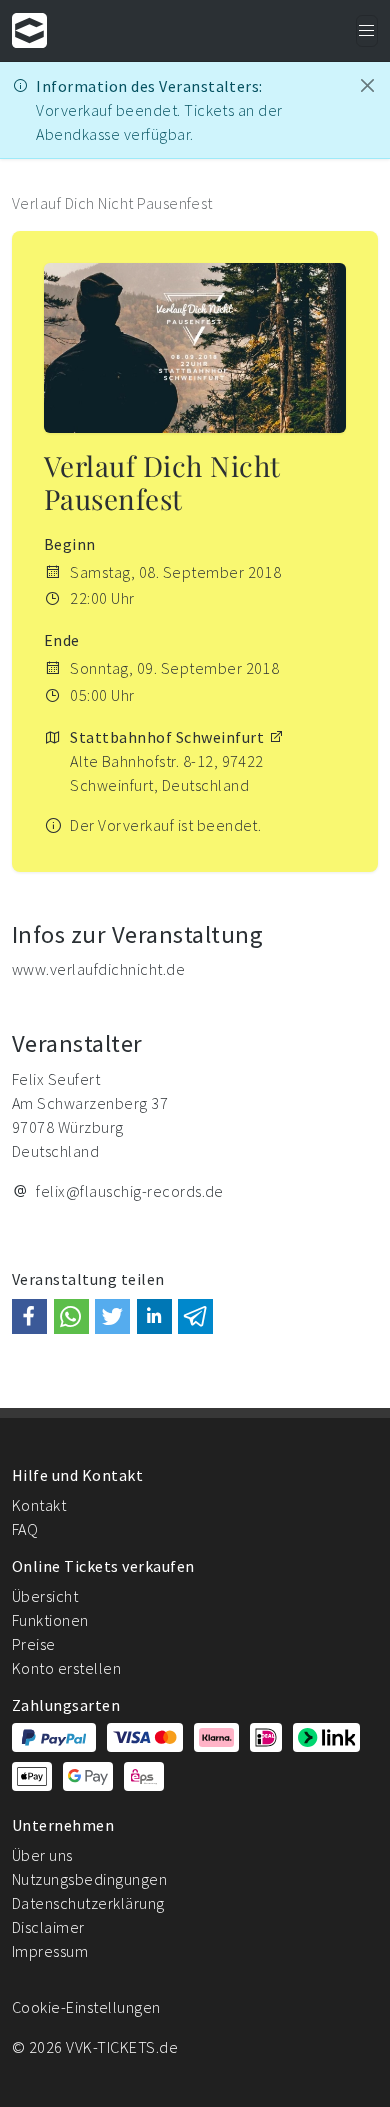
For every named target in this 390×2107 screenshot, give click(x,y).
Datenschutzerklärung (88, 1903)
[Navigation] (367, 31)
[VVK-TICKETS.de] (29, 30)
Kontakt (39, 1505)
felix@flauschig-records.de (129, 1191)
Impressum (50, 1951)
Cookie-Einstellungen (86, 2007)
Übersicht (45, 1596)
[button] (29, 1316)
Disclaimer (48, 1927)
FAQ (25, 1529)
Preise (34, 1644)
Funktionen (50, 1620)
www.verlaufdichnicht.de (98, 969)
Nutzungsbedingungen (89, 1879)
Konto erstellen (66, 1668)
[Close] (367, 85)
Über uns (42, 1855)
